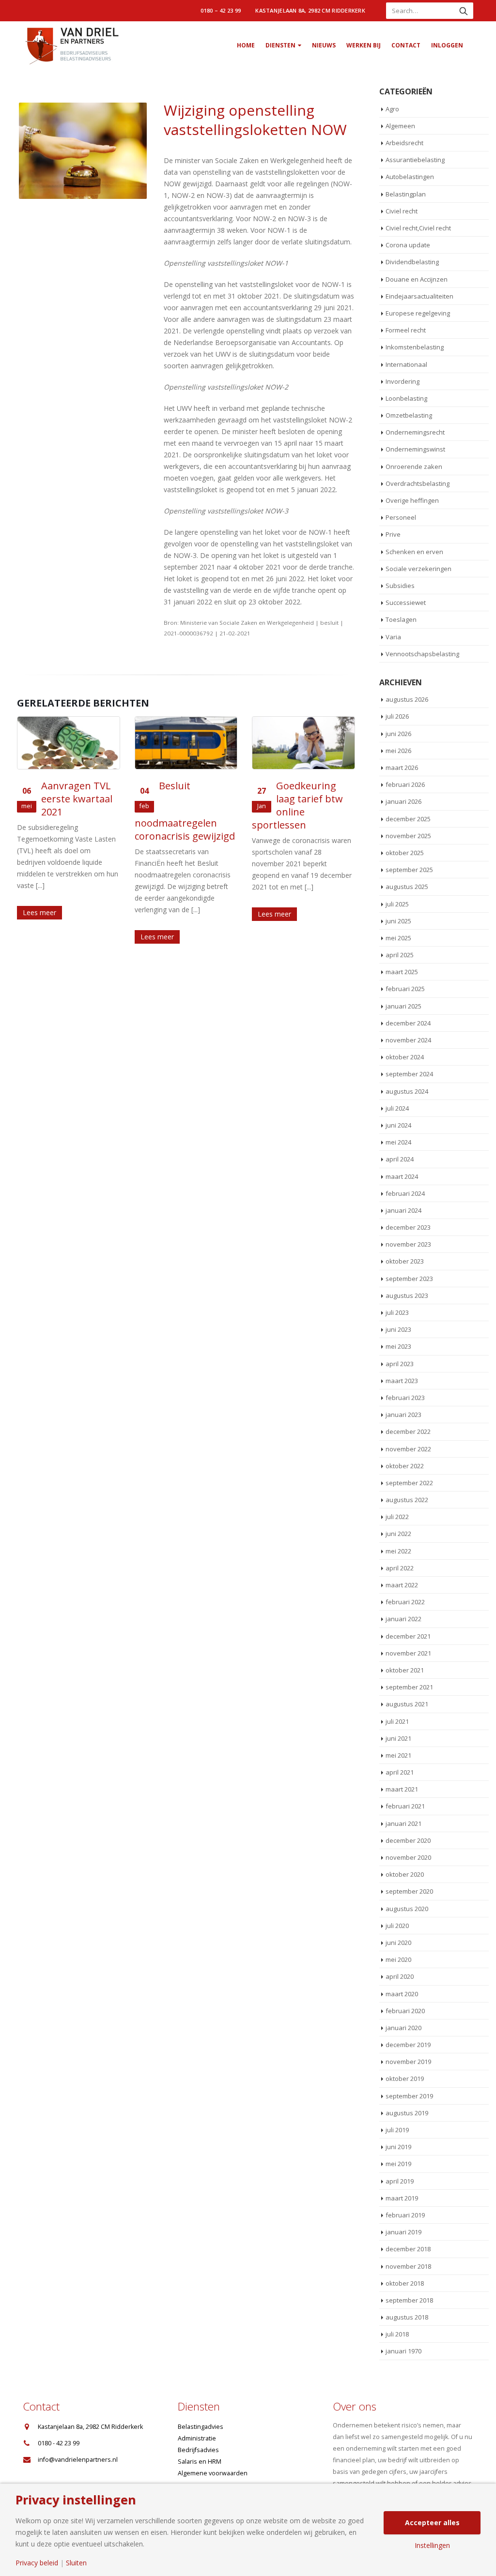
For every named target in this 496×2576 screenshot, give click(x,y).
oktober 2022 (405, 1466)
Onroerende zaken (414, 467)
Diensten (280, 45)
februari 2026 (405, 784)
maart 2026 (402, 768)
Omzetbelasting (409, 415)
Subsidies (400, 586)
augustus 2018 (407, 2317)
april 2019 (400, 2181)
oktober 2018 (405, 2283)
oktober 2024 (405, 1057)
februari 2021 (405, 1806)
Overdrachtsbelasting (418, 483)
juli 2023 (397, 1312)
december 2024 (408, 1023)
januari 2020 (403, 2028)
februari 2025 (405, 989)
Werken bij (364, 45)
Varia (393, 637)
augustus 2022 (407, 1500)
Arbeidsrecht (404, 143)
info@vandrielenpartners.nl (78, 2460)
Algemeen (400, 126)
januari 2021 (403, 1823)
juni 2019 (398, 2147)
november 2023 (408, 1244)
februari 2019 (405, 2215)
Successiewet (406, 603)
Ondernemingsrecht (415, 432)
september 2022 (409, 1483)
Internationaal (406, 364)
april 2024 (400, 1159)
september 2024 (409, 1074)
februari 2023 (405, 1398)
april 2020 (400, 1976)
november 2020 (408, 1857)
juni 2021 (398, 1738)
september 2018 (409, 2300)
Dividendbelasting (412, 262)
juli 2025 (397, 904)
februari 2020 (405, 2011)
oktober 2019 (405, 2079)
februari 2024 (405, 1193)
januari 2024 (403, 1210)
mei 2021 (398, 1755)
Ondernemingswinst (415, 449)
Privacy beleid (37, 2563)
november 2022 (408, 1449)
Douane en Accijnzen (417, 279)
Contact (406, 45)
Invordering (403, 381)
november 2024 (408, 1040)
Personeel (401, 517)
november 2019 (408, 2062)
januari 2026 (403, 801)
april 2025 (400, 955)
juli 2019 (397, 2130)
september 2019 (409, 2096)
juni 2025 (398, 921)
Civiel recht (402, 211)
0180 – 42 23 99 (221, 10)
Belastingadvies (201, 2427)
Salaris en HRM (200, 2462)
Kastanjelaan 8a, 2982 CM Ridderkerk (310, 10)
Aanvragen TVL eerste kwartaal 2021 (77, 799)
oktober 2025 (405, 853)
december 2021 (408, 1636)
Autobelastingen (410, 177)
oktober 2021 (405, 1670)
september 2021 (409, 1687)
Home (246, 45)
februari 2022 (405, 1602)
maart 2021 (402, 1789)
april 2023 (400, 1364)
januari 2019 (403, 2232)
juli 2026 (397, 716)
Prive (393, 534)
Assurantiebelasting (415, 160)
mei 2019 (398, 2164)
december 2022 (408, 1431)
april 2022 (400, 1568)
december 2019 (408, 2045)
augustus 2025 (407, 887)
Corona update (408, 245)
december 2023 (408, 1227)
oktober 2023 (405, 1261)
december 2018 (408, 2249)
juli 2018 (397, 2334)
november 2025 (408, 836)
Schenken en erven (414, 552)
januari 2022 (403, 1619)
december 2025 (408, 819)
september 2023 (409, 1279)
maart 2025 (402, 972)
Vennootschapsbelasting (422, 654)
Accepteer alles (432, 2523)
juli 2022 (397, 1517)
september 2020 (409, 1891)
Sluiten (76, 2563)
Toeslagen (401, 619)
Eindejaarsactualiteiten (419, 296)
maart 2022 (402, 1585)
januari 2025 (403, 1006)
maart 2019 (402, 2198)
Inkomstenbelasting (415, 347)
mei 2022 (398, 1551)
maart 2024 (402, 1176)
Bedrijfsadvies (198, 2450)
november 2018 (408, 2266)
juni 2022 (398, 1534)
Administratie (197, 2438)
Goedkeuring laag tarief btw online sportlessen (297, 805)
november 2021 (408, 1653)
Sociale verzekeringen (418, 569)
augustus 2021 (407, 1704)
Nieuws (324, 45)
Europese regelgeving (418, 313)
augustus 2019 (407, 2113)
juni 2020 (398, 1943)
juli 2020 (397, 1926)
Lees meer (39, 912)
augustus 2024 (407, 1091)
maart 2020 (402, 1994)
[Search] (464, 11)
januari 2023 (403, 1415)
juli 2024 (397, 1108)
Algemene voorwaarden (213, 2473)
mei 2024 (398, 1142)
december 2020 (408, 1840)
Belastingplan (406, 194)
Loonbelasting (406, 398)
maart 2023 (402, 1381)
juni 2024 (398, 1125)
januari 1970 (403, 2351)
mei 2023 (398, 1346)
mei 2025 (398, 938)
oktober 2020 (405, 1874)
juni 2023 (398, 1329)
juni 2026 (398, 734)
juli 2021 (397, 1721)
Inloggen (447, 45)
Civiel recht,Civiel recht (418, 228)
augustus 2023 (407, 1296)
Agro (392, 109)
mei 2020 (398, 1959)
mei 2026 (398, 751)
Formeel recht (406, 330)
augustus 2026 (407, 699)
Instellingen (432, 2546)
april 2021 (400, 1772)
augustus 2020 (407, 1909)
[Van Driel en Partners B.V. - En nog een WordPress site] (71, 45)
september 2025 (409, 870)
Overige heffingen (412, 500)
